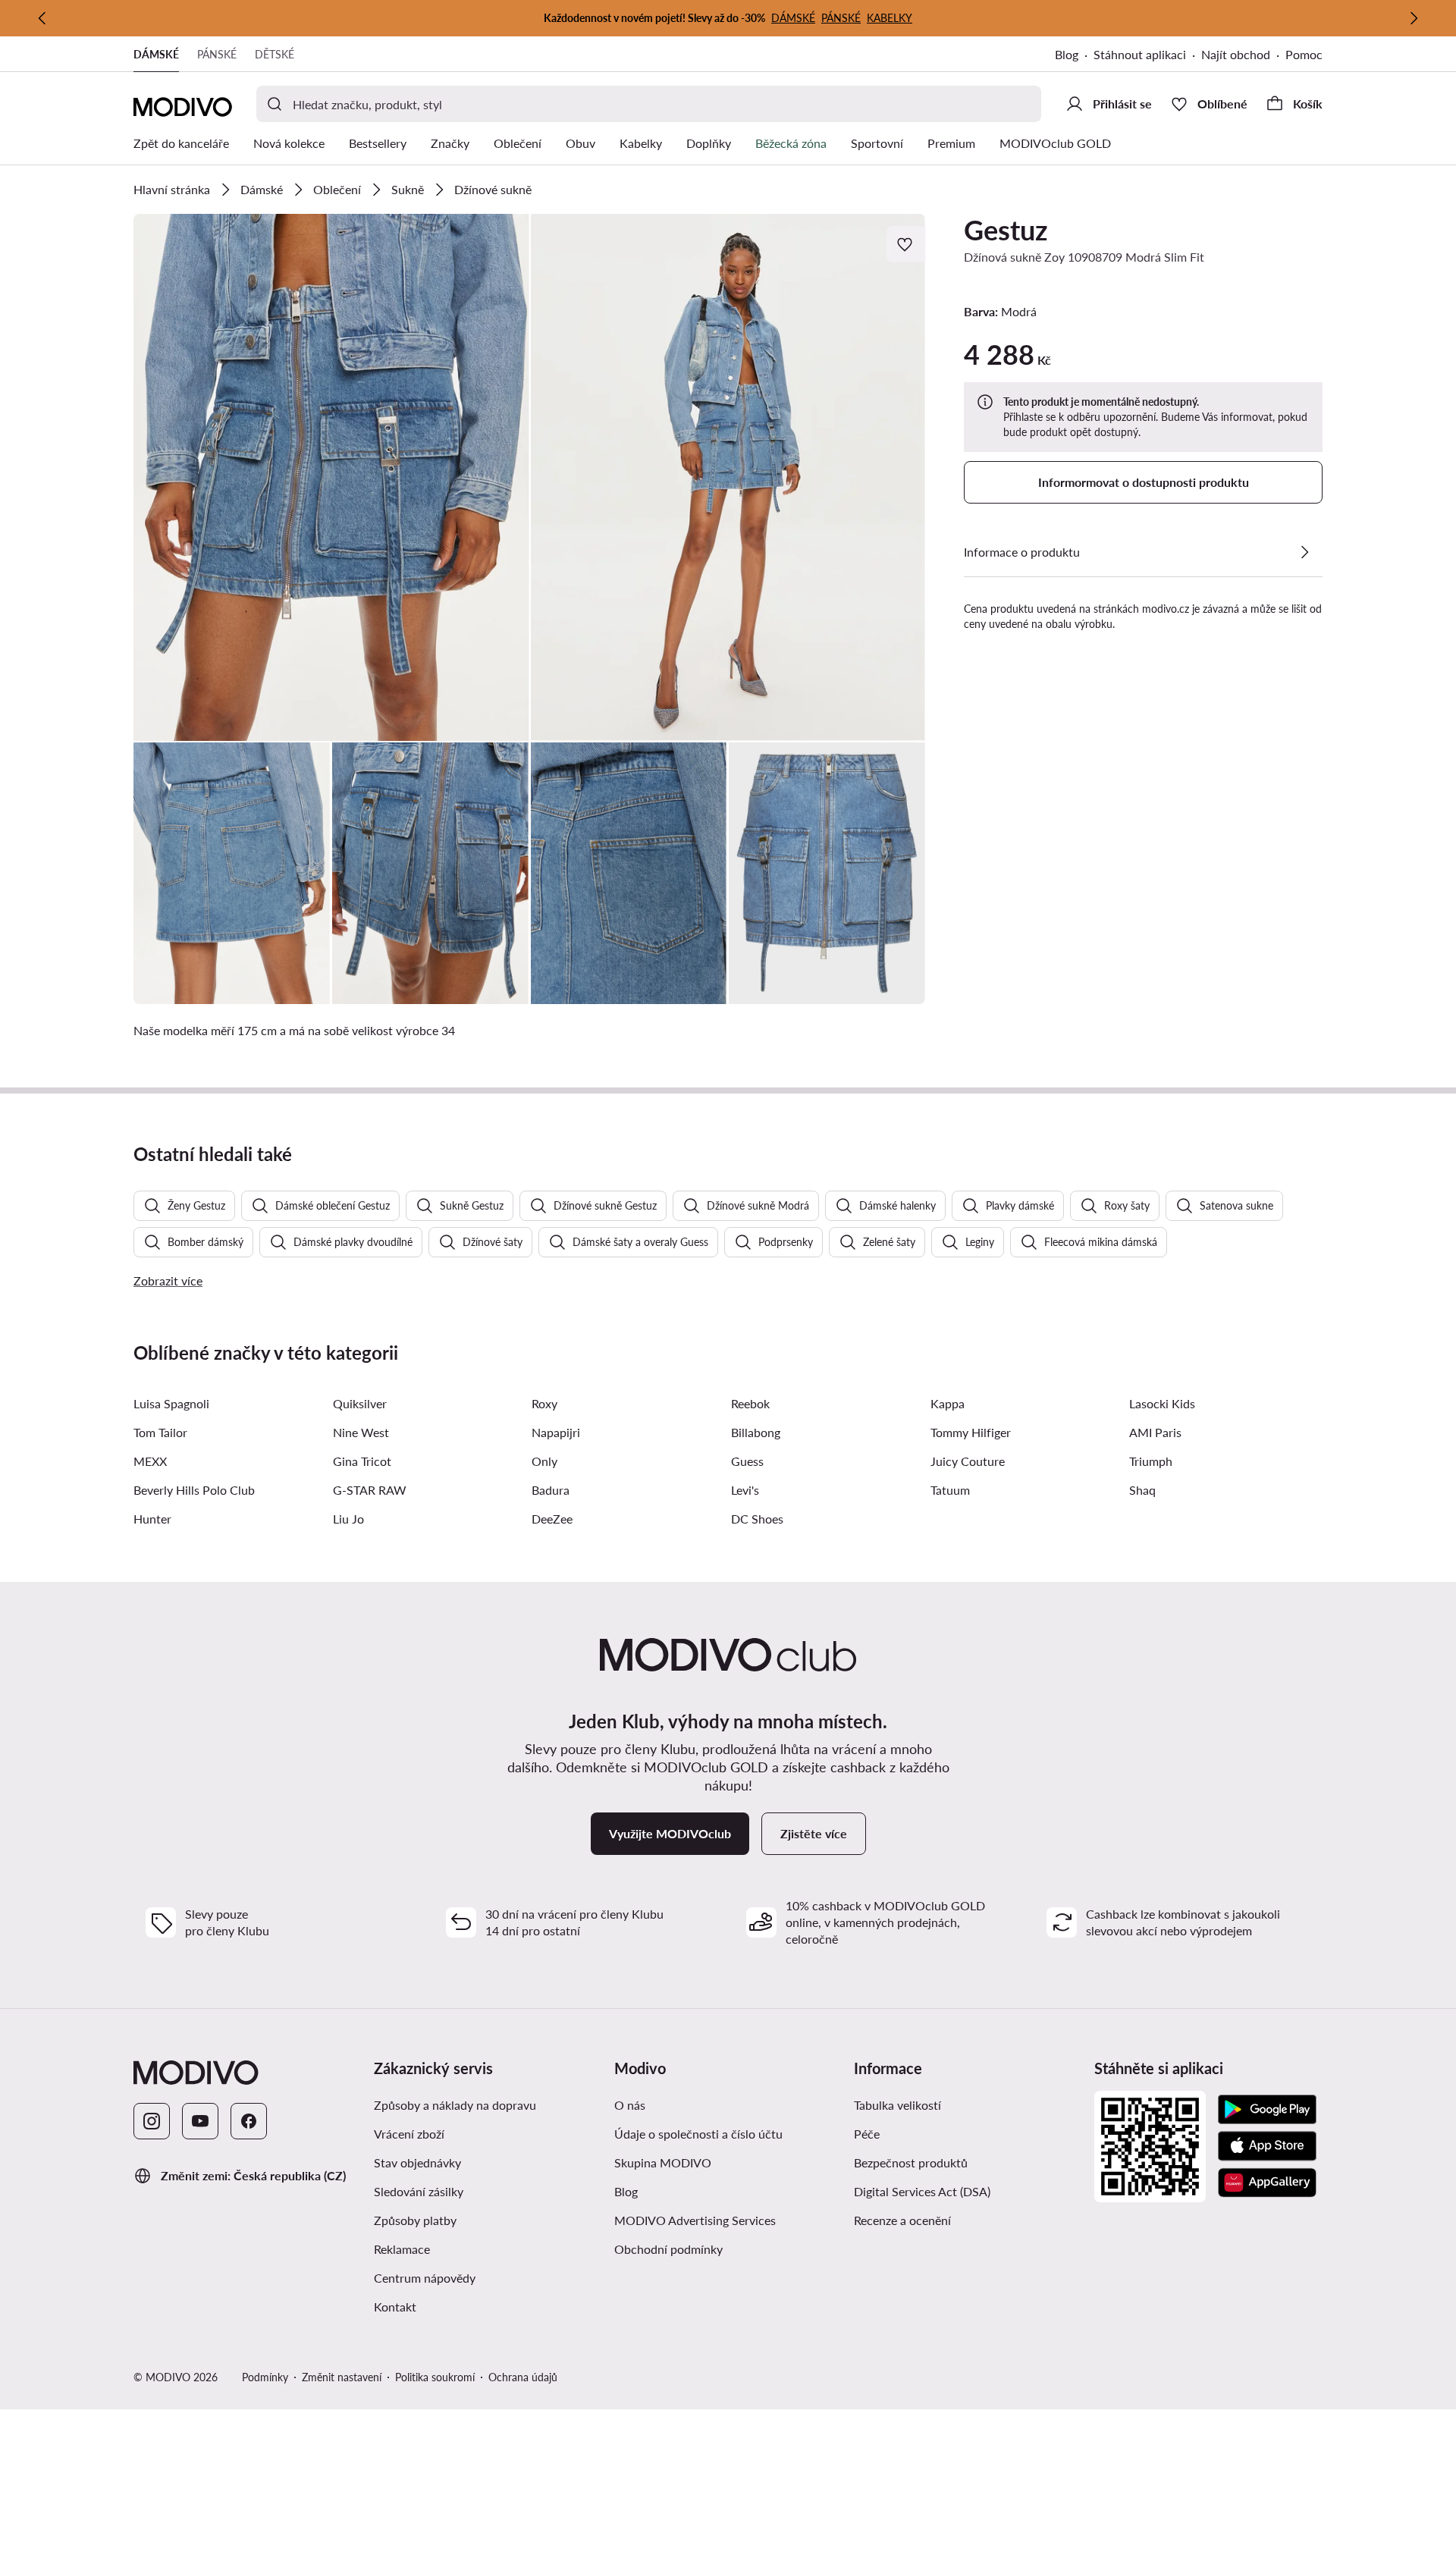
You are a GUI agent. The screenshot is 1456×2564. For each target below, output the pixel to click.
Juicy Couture (968, 1461)
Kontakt (395, 2307)
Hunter (152, 1519)
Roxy (544, 1403)
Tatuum (950, 1490)
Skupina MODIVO (663, 2162)
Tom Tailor (160, 1432)
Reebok (750, 1403)
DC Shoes (757, 1519)
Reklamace (402, 2249)
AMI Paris (1155, 1432)
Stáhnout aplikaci (1140, 54)
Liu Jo (348, 1519)
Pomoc (1304, 54)
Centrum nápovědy (425, 2278)
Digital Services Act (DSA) (922, 2191)
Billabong (756, 1432)
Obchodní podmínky (668, 2249)
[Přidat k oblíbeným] (906, 244)
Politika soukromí (435, 2377)
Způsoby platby (415, 2220)
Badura (551, 1490)
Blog (1067, 54)
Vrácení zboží (409, 2134)
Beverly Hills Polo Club (194, 1490)
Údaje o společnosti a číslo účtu (698, 2134)
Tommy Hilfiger (971, 1432)
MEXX (150, 1461)
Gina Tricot (362, 1461)
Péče (867, 2134)
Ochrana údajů (523, 2377)
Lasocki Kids (1162, 1403)
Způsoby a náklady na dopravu (455, 2105)
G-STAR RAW (370, 1490)
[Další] (1414, 18)
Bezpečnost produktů (911, 2162)
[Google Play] (1267, 2110)
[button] (331, 477)
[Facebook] (249, 2121)
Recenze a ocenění (902, 2220)
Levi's (745, 1490)
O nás (630, 2105)
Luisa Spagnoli (171, 1403)
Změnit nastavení (342, 2377)
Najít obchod (1236, 54)
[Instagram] (152, 2121)
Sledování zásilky (419, 2191)
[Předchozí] (42, 18)
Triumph (1151, 1461)
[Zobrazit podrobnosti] (1304, 552)
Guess (747, 1461)
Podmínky (265, 2377)
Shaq (1142, 1490)
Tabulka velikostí (897, 2105)
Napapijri (556, 1432)
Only (544, 1461)
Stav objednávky (417, 2162)
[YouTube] (200, 2121)
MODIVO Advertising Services (695, 2220)
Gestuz (1006, 230)
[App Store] (1267, 2146)
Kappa (948, 1403)
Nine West (361, 1432)
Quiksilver (360, 1403)
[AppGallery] (1267, 2183)
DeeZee (552, 1519)
